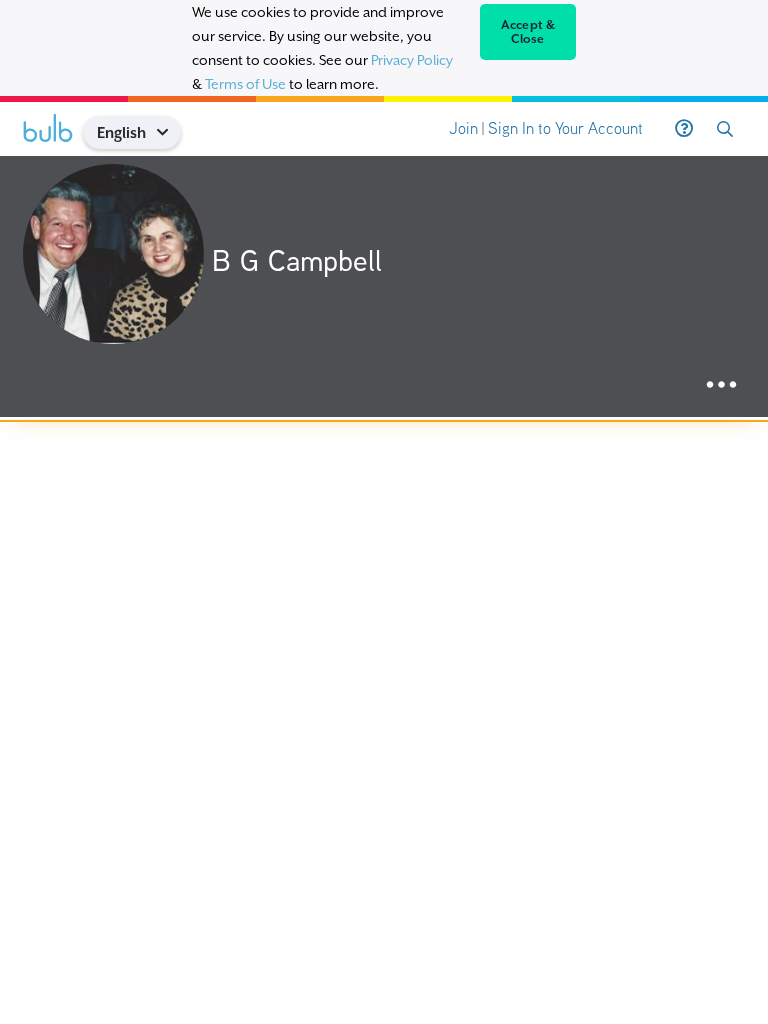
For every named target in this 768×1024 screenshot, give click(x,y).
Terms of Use (245, 84)
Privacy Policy (412, 60)
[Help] (684, 129)
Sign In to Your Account (565, 128)
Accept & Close (528, 32)
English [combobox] (121, 132)
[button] (169, 132)
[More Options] (721, 385)
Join (463, 128)
